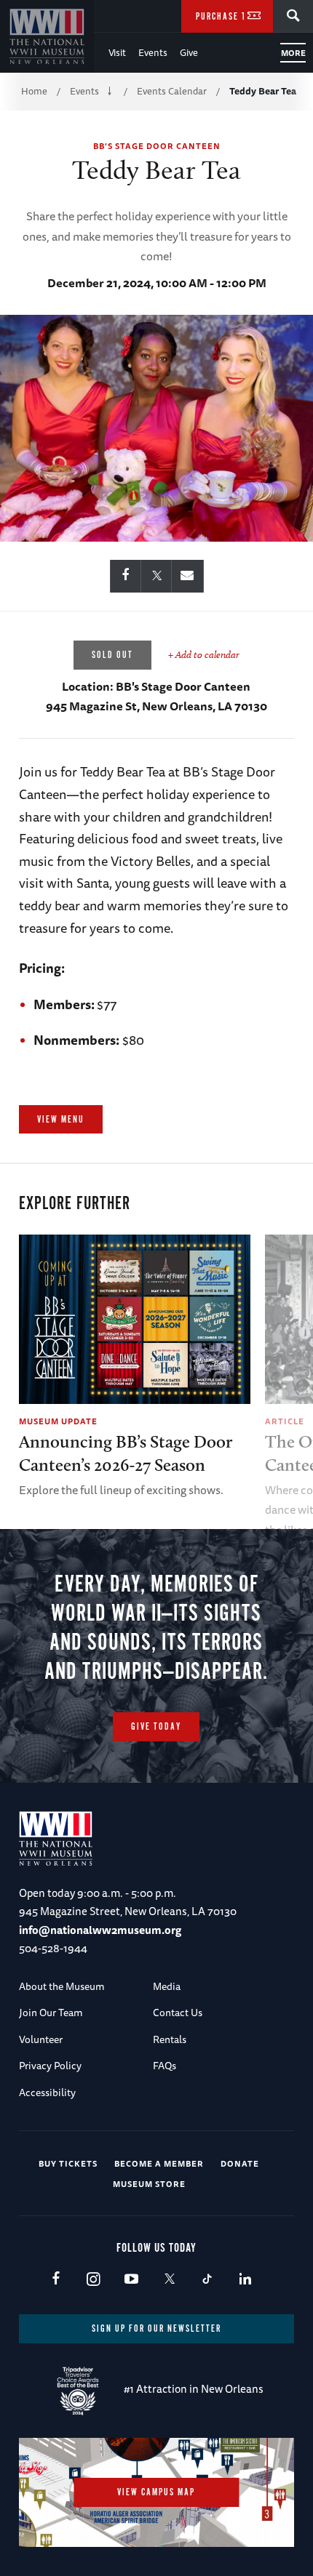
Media (167, 1986)
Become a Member (159, 2163)
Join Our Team (51, 2013)
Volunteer (41, 2039)
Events (153, 52)
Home (34, 91)
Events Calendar (172, 91)
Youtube (131, 2280)
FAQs (165, 2066)
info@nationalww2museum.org (100, 1930)
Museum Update (58, 1421)
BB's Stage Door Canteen (157, 146)
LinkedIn (245, 2280)
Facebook (56, 2280)
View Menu (61, 1120)
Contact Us (178, 2013)
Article (285, 1421)
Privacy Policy (50, 2066)
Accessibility (47, 2093)
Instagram (94, 2280)
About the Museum (62, 1986)
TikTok (207, 2280)
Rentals (170, 2039)
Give (189, 52)
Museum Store (149, 2184)
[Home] (47, 36)
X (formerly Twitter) (169, 2280)
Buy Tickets (68, 2163)
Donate (240, 2163)
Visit (117, 52)
